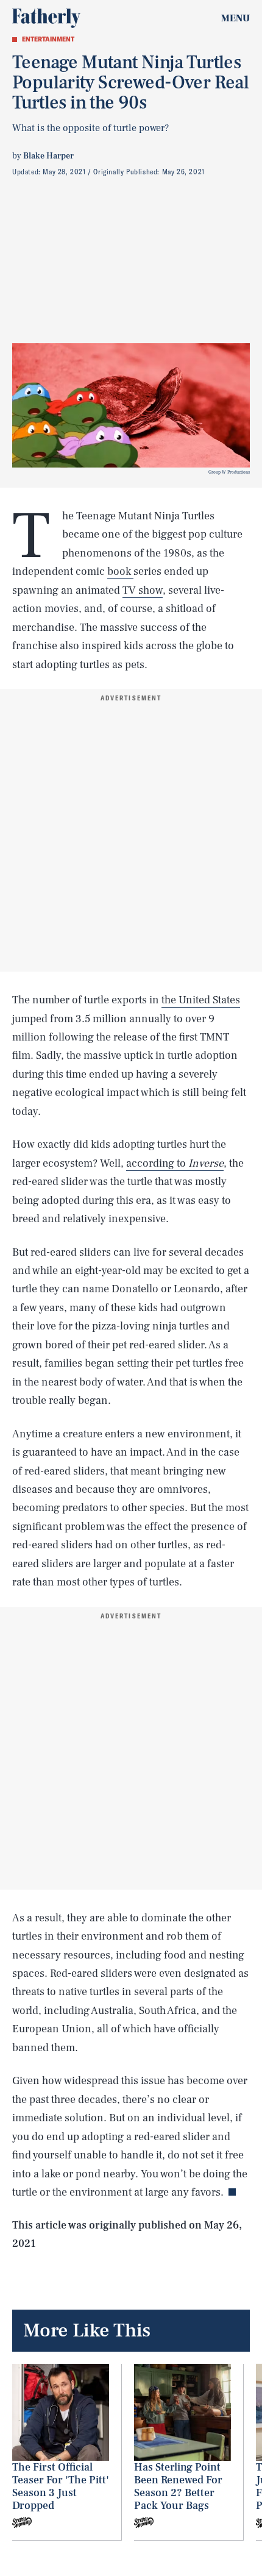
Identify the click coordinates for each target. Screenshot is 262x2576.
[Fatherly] (46, 18)
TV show (143, 590)
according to (175, 1163)
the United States (201, 1000)
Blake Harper (48, 156)
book (120, 571)
